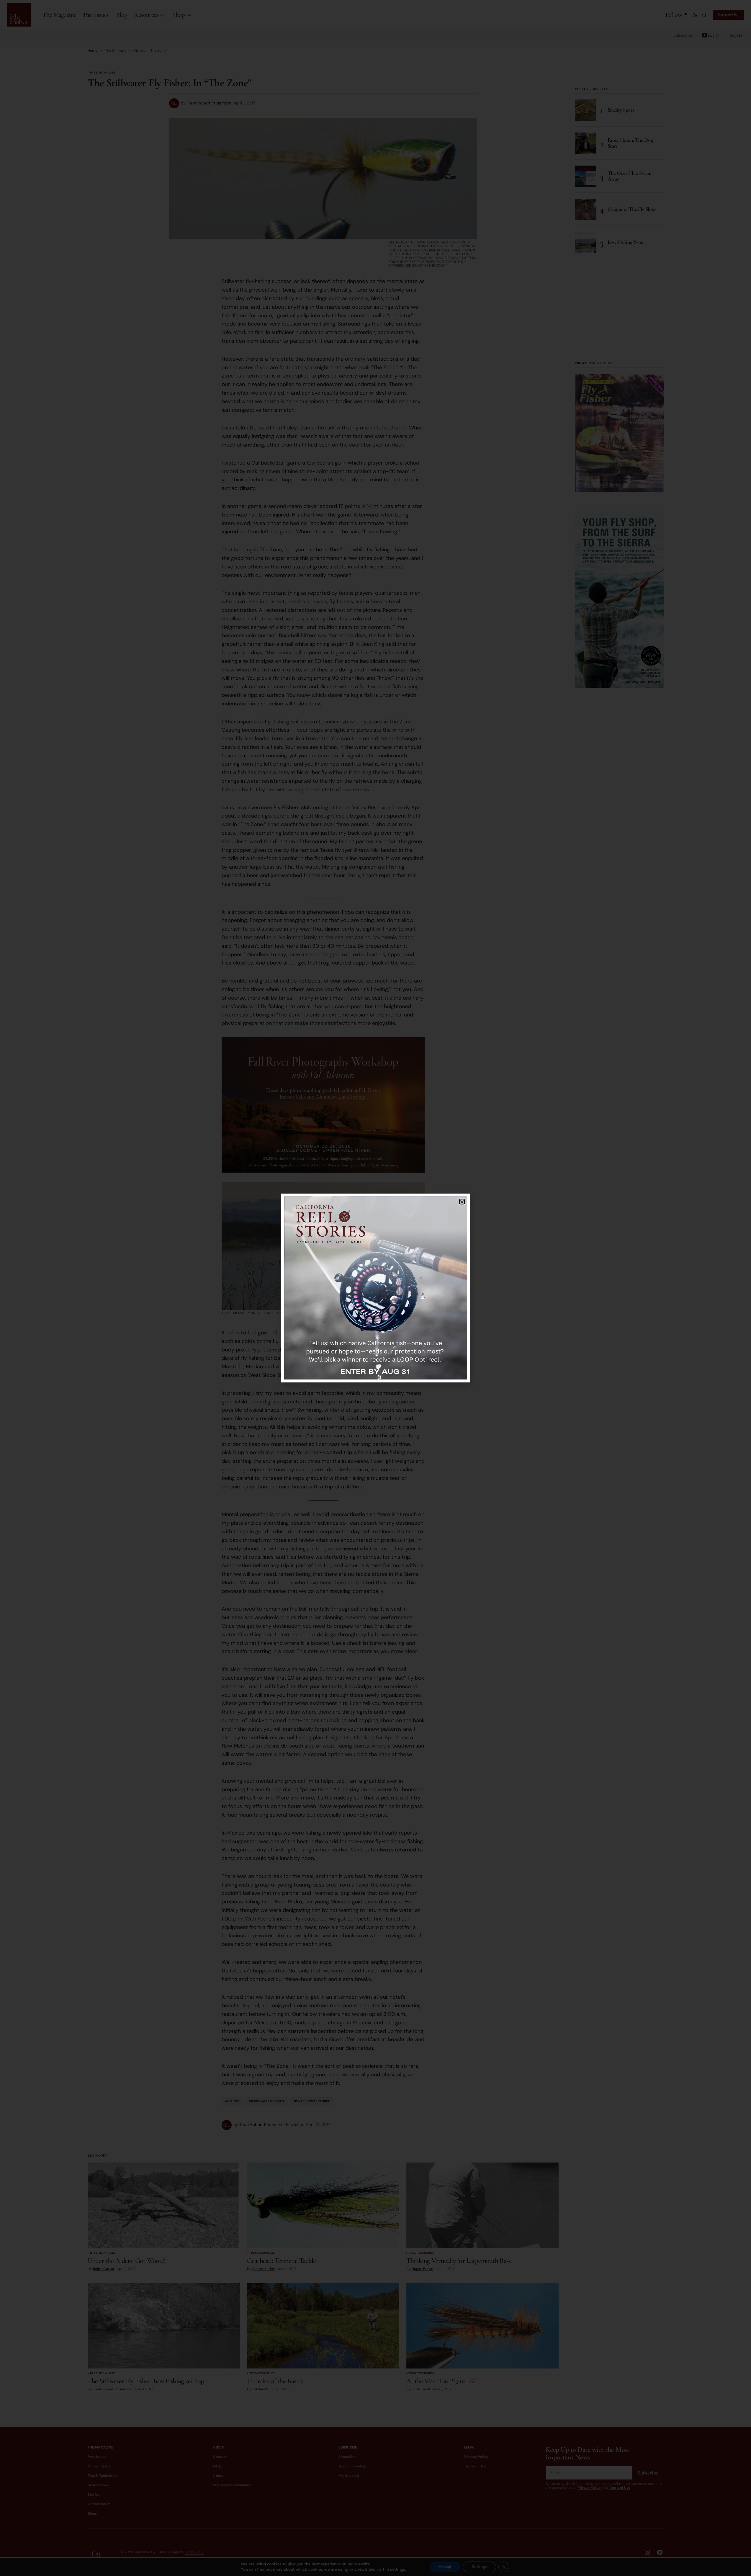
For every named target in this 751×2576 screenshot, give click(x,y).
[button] (462, 1202)
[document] (375, 1288)
